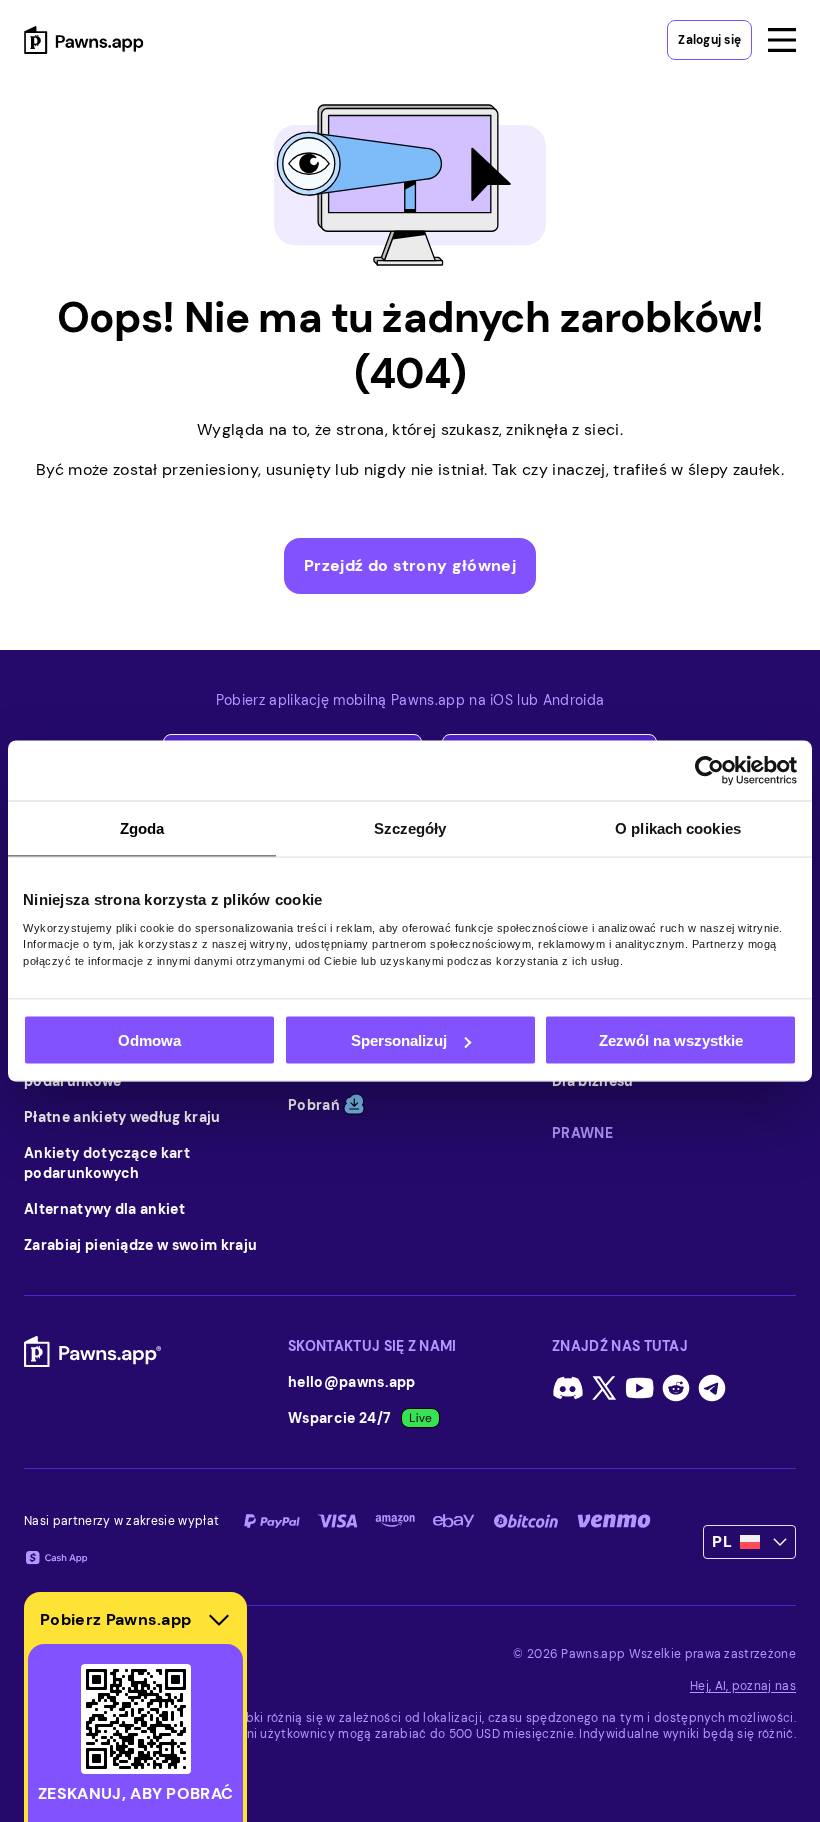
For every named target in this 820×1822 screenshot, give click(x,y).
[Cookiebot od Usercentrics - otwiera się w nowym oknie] (709, 771)
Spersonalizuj (399, 1040)
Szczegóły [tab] (410, 828)
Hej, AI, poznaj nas (743, 1686)
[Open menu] (782, 40)
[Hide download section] (219, 1620)
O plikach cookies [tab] (678, 828)
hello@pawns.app (352, 1382)
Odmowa (149, 1040)
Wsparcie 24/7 (339, 1418)
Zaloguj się (709, 40)
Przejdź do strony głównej (410, 565)
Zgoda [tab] (142, 828)
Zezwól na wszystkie (671, 1040)
